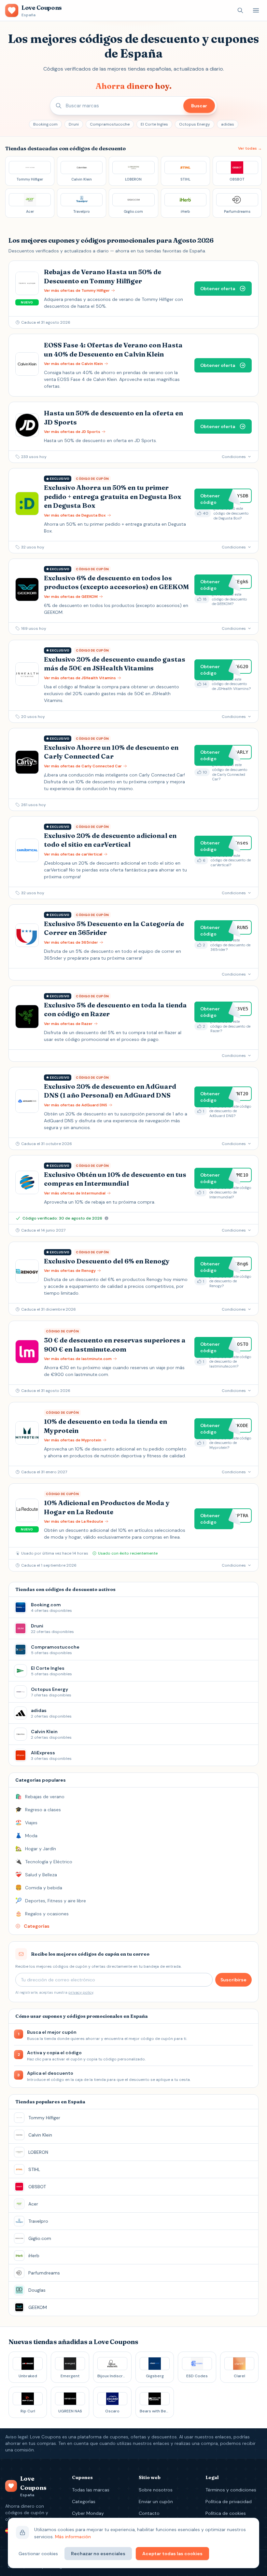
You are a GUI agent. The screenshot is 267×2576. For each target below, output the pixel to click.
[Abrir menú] (256, 10)
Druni (74, 124)
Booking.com (45, 124)
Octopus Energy (195, 124)
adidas (228, 124)
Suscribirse (233, 1980)
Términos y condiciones (231, 2490)
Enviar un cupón (156, 2502)
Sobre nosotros (156, 2490)
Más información (73, 2537)
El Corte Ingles (154, 124)
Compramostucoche (110, 124)
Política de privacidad (229, 2502)
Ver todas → (250, 148)
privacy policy (81, 1992)
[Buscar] (240, 10)
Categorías (84, 2502)
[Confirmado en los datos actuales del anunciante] (106, 1218)
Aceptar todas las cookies (172, 2554)
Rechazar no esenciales (98, 2554)
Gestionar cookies (38, 2554)
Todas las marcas (91, 2490)
